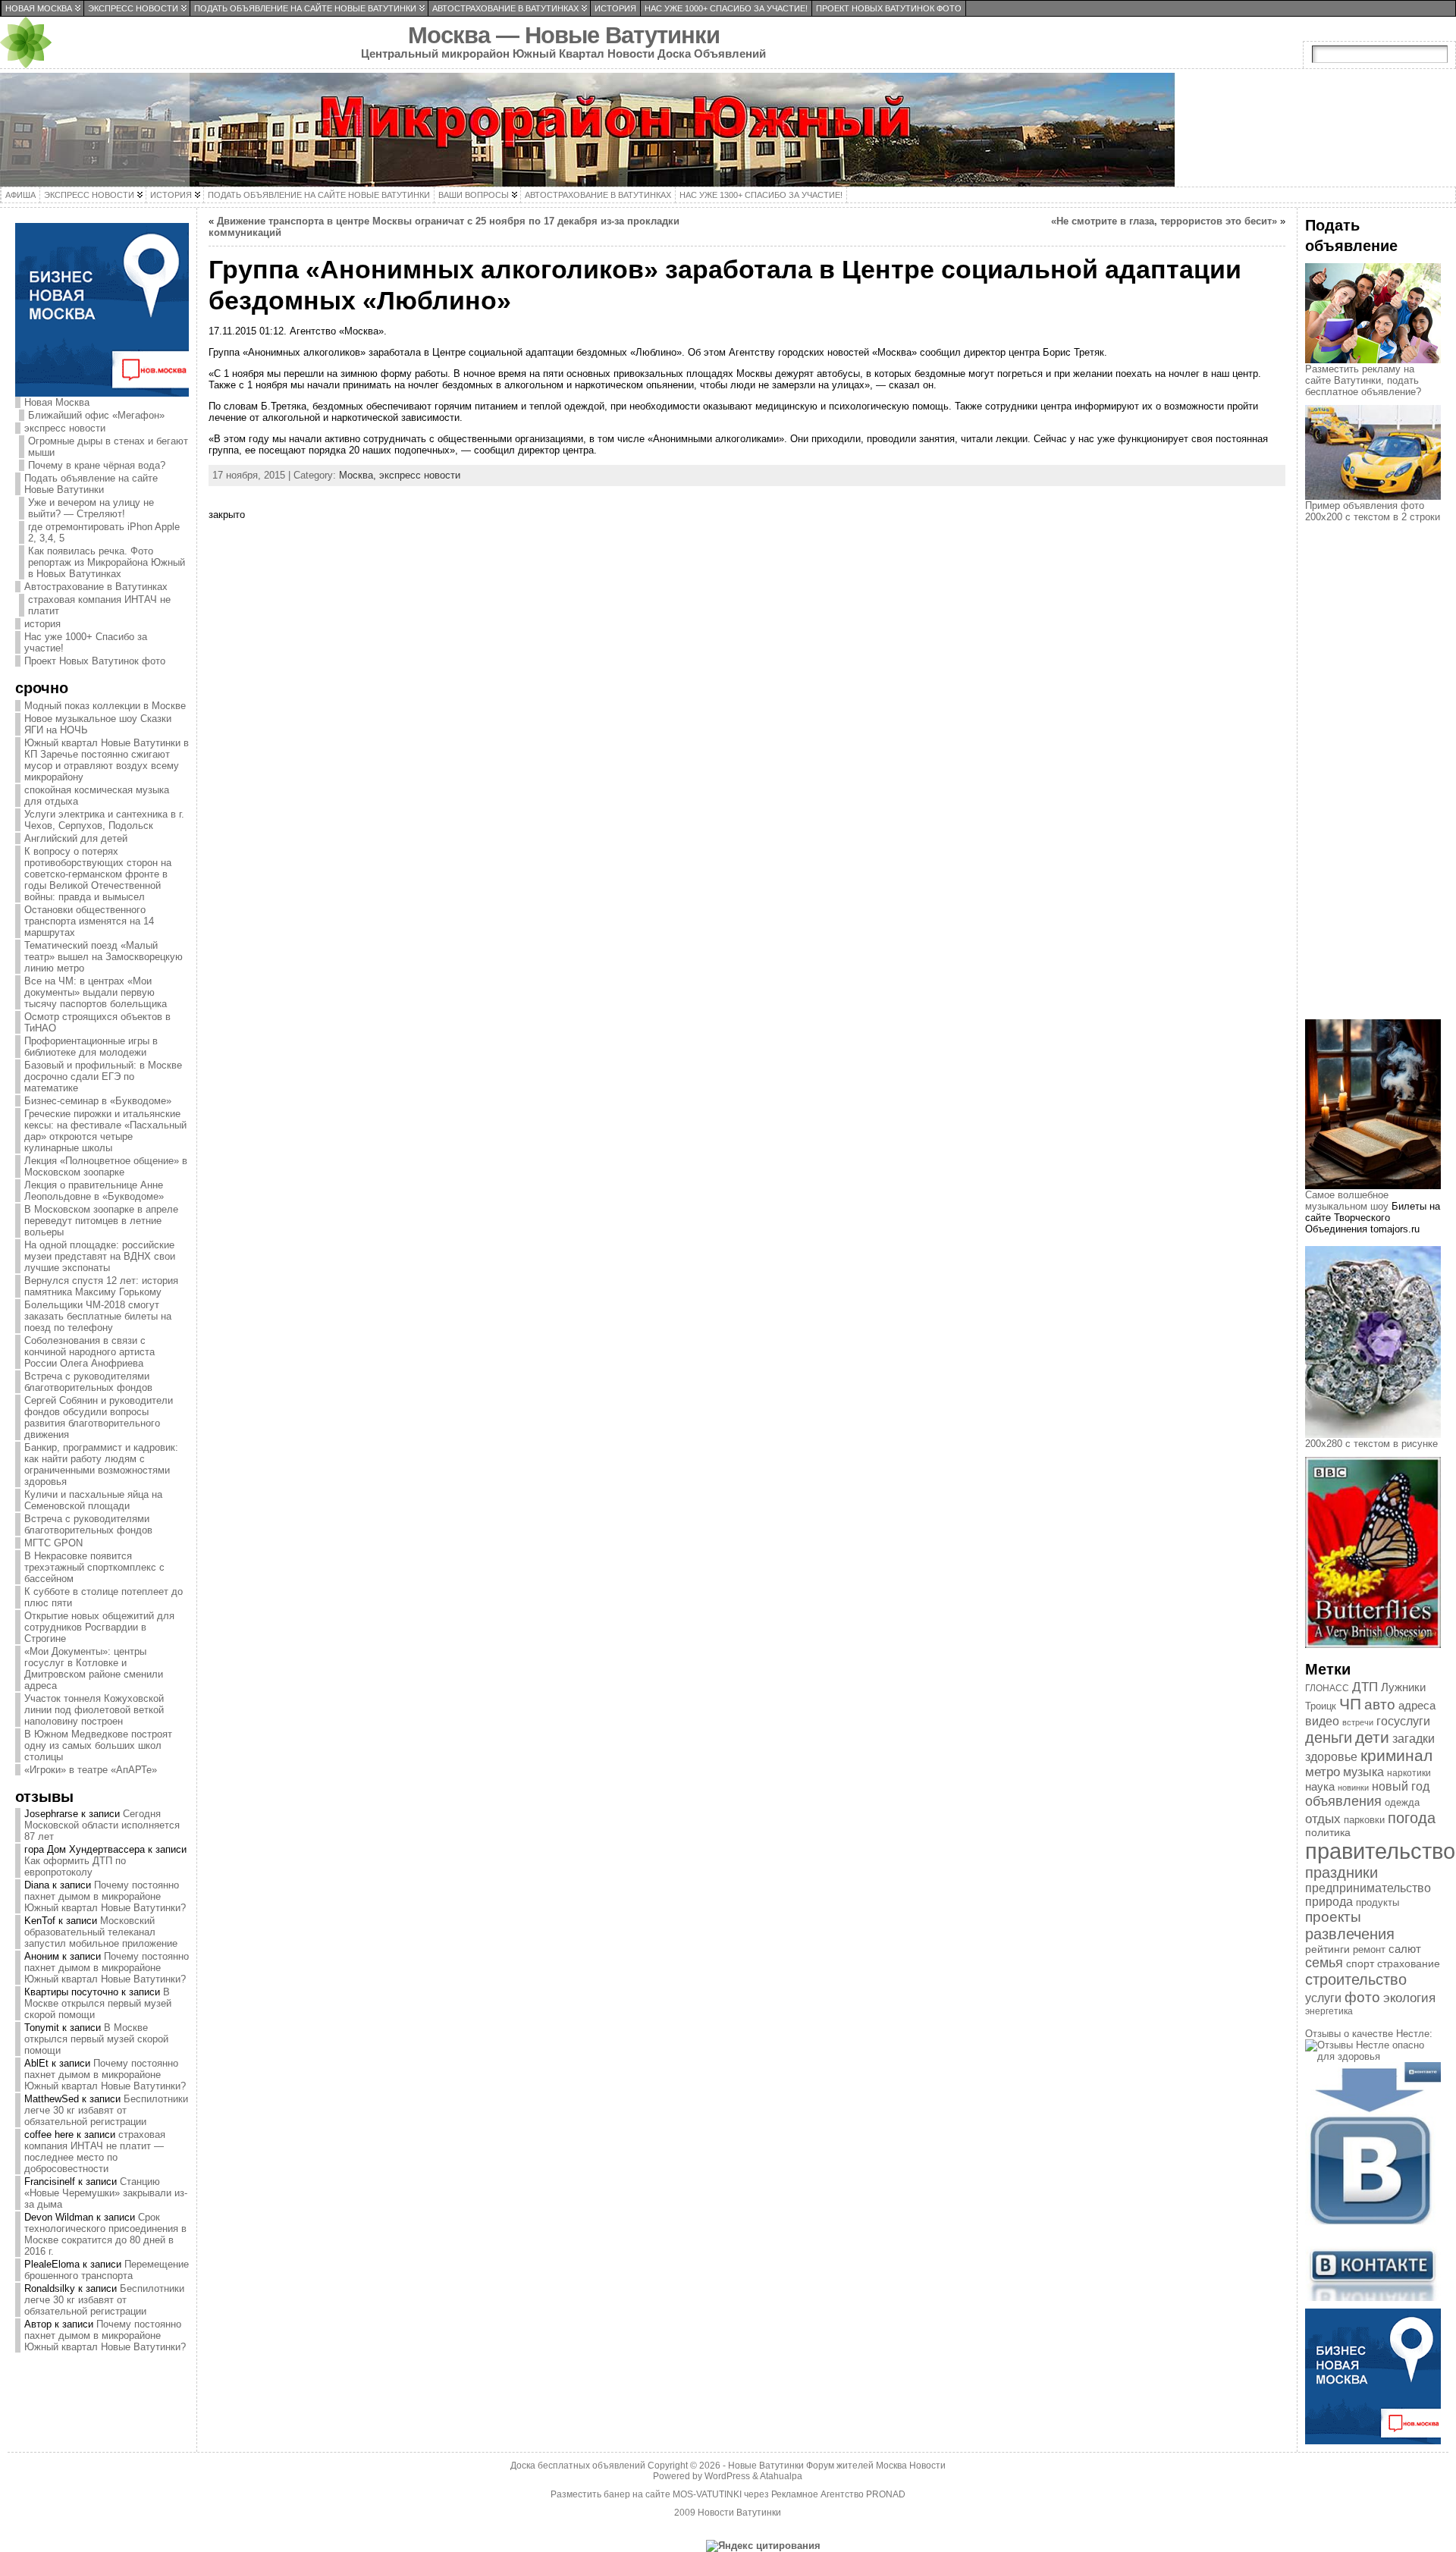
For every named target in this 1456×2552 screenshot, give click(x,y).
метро (1323, 1772)
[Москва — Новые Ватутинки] (728, 130)
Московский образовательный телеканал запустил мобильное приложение (101, 1932)
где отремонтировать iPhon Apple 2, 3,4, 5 (104, 532)
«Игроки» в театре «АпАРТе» (91, 1770)
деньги (1329, 1737)
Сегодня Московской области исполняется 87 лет (102, 1825)
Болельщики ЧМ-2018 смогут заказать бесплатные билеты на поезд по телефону (98, 1316)
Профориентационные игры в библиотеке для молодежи (91, 1047)
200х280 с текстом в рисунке (1371, 1444)
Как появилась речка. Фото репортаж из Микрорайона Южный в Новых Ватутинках (107, 562)
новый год (1401, 1786)
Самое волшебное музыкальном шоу (1347, 1201)
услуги (1323, 1998)
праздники (1341, 1872)
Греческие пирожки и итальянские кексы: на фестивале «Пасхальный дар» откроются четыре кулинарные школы (105, 1131)
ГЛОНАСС (1327, 1688)
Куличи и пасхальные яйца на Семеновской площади (93, 1500)
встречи (1358, 1722)
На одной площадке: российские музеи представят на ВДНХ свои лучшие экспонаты (100, 1256)
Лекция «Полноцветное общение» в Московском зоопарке (106, 1166)
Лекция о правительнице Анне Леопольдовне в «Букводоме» (94, 1191)
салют (1405, 1949)
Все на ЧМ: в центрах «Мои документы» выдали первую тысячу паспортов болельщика (96, 992)
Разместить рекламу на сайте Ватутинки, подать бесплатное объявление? (1363, 380)
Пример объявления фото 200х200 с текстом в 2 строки (1373, 511)
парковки (1364, 1820)
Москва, (359, 475)
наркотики (1409, 1773)
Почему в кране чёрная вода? (97, 465)
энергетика (1329, 2011)
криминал (1396, 1755)
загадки (1414, 1739)
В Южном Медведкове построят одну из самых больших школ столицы (98, 1745)
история (42, 624)
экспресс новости (65, 428)
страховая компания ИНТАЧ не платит (99, 605)
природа (1329, 1902)
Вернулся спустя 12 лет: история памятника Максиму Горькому (101, 1286)
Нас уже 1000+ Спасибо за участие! (86, 642)
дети (1372, 1737)
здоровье (1331, 1757)
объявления (1343, 1801)
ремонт (1369, 1949)
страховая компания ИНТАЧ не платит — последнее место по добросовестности (95, 2152)
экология (1409, 1998)
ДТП (1365, 1687)
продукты (1378, 1902)
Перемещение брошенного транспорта (107, 2270)
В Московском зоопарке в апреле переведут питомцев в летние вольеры (101, 1221)
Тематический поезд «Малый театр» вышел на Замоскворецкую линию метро (104, 957)
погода (1412, 1818)
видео (1322, 1721)
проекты (1333, 1917)
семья (1324, 1963)
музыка (1363, 1772)
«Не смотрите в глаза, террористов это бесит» (1164, 221)
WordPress (727, 2476)
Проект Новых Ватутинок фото (95, 661)
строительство (1356, 1979)
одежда (1402, 1802)
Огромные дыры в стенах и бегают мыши (108, 447)
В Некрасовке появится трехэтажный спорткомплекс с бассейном (94, 1567)
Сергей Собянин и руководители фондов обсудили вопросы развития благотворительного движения (99, 1417)
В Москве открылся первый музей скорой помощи (98, 2003)
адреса (1417, 1706)
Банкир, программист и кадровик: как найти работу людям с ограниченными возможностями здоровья (101, 1464)
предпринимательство (1368, 1888)
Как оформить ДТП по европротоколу (75, 1866)
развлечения (1350, 1934)
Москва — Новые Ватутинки (564, 35)
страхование (1409, 1963)
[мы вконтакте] (1373, 2298)
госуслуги (1403, 1721)
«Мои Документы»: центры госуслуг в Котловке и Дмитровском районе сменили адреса (94, 1668)
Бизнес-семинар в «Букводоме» (98, 1101)
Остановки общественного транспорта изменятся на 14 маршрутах (89, 921)
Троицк (1321, 1706)
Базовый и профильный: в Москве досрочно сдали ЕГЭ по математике (103, 1077)
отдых (1323, 1819)
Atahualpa (781, 2476)
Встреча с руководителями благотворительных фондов (88, 1382)
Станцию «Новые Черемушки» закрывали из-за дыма (106, 2193)
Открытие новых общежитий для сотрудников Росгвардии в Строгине (99, 1627)
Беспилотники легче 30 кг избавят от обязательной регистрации (106, 2110)
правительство (1380, 1851)
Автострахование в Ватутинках (96, 587)
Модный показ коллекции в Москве (105, 706)
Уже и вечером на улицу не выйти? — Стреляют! (91, 508)
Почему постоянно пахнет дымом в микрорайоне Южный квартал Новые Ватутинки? (105, 1896)
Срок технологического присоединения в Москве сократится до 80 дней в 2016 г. (105, 2234)
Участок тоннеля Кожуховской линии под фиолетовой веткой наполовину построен (94, 1710)
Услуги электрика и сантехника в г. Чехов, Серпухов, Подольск (104, 820)
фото (1362, 1997)
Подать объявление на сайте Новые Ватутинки (91, 484)
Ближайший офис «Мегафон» (96, 415)
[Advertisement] (1380, 784)
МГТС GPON (53, 1543)
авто (1380, 1704)
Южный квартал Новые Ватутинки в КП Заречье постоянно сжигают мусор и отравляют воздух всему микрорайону (107, 760)
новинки (1353, 1788)
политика (1328, 1833)
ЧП (1350, 1704)
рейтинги (1327, 1949)
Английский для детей (76, 838)
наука (1320, 1786)
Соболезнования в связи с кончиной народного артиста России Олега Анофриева (89, 1352)
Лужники (1403, 1687)
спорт (1360, 1963)
